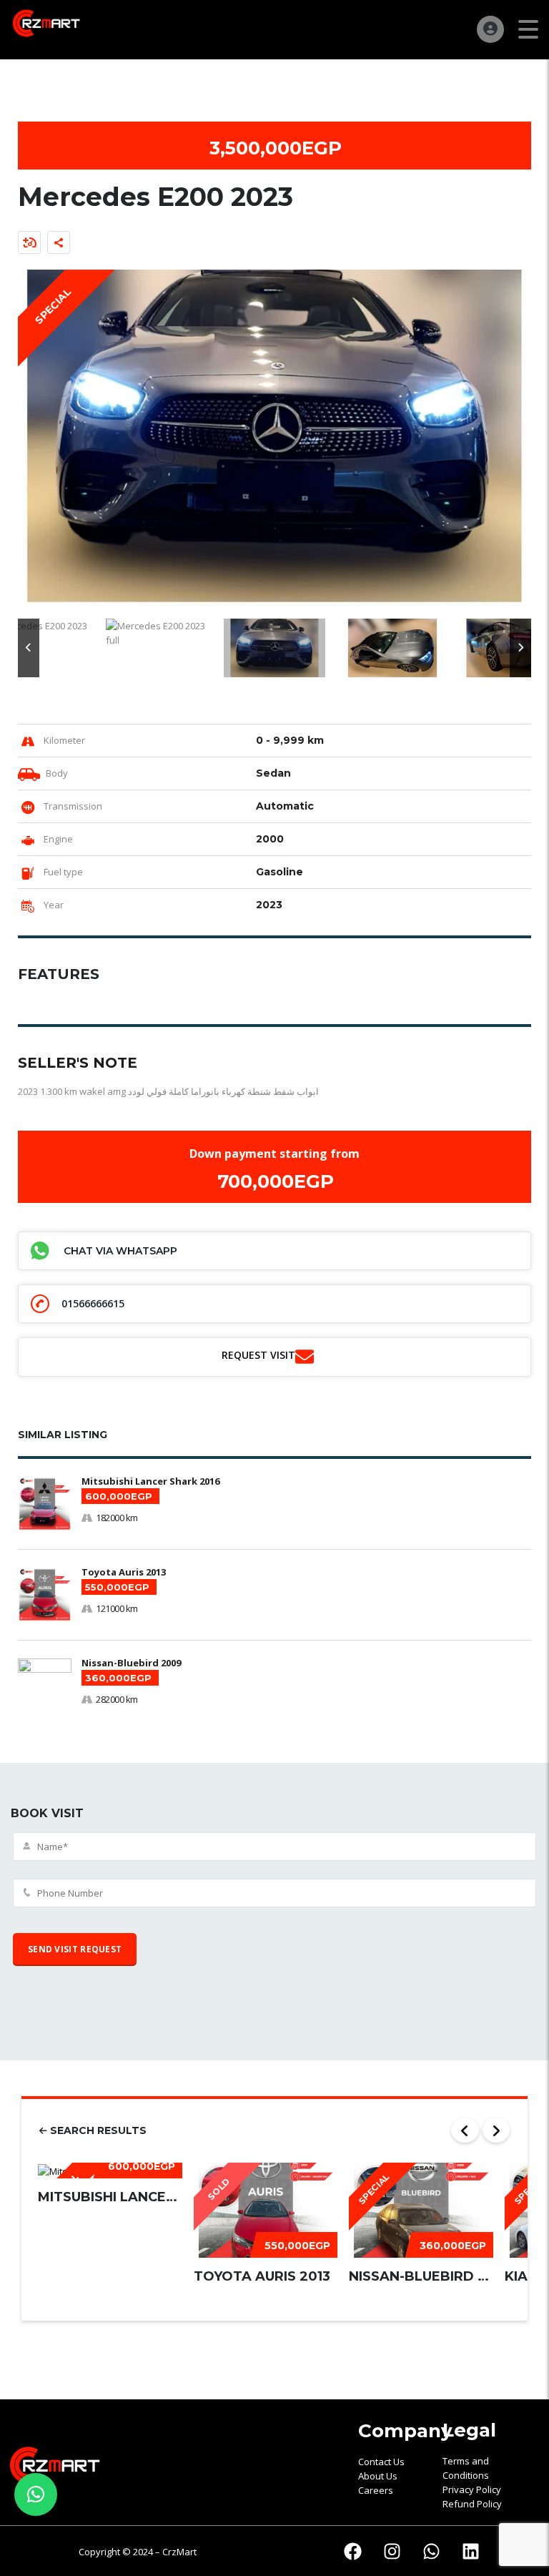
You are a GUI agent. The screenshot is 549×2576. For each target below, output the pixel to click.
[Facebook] (353, 2551)
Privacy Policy (472, 2489)
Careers (376, 2490)
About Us (378, 2476)
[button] (29, 648)
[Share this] (59, 242)
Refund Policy (472, 2504)
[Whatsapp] (432, 2551)
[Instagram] (392, 2551)
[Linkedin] (471, 2551)
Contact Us (381, 2462)
